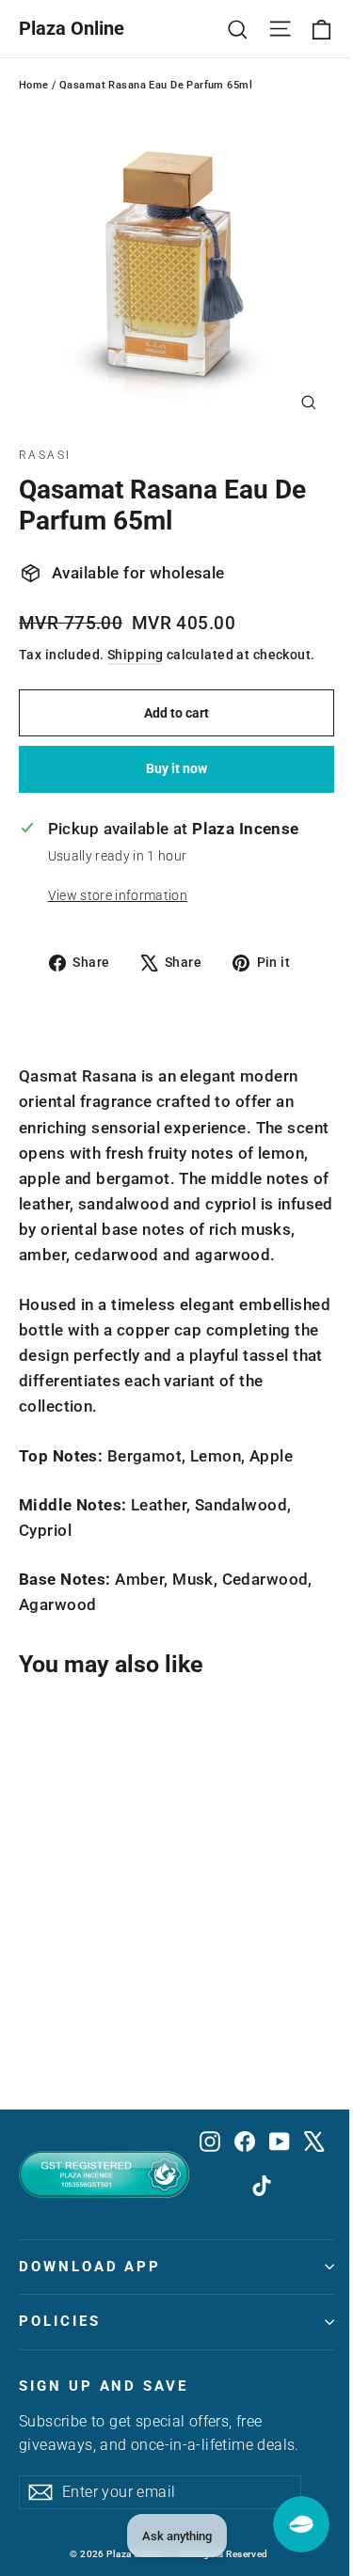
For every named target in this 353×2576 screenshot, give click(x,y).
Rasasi (45, 455)
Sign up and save (104, 2386)
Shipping (135, 655)
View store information (118, 895)
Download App (90, 2267)
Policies (60, 2321)
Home (34, 85)
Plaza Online (72, 28)
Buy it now (176, 768)
